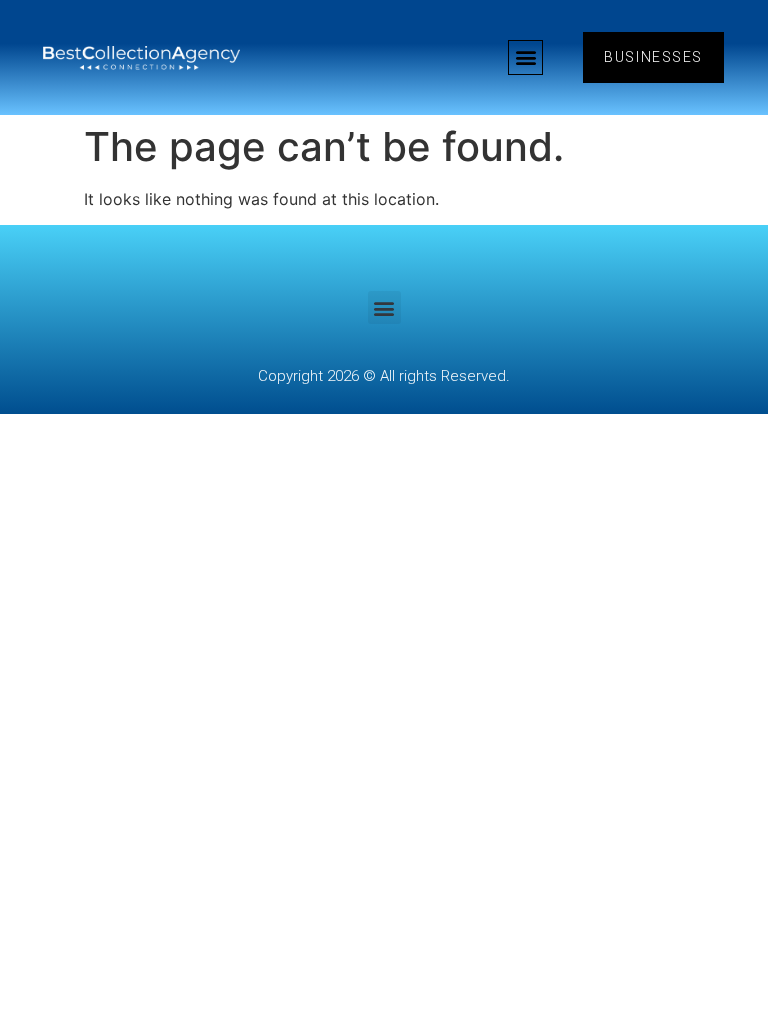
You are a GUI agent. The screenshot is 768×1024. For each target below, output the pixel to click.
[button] (525, 57)
